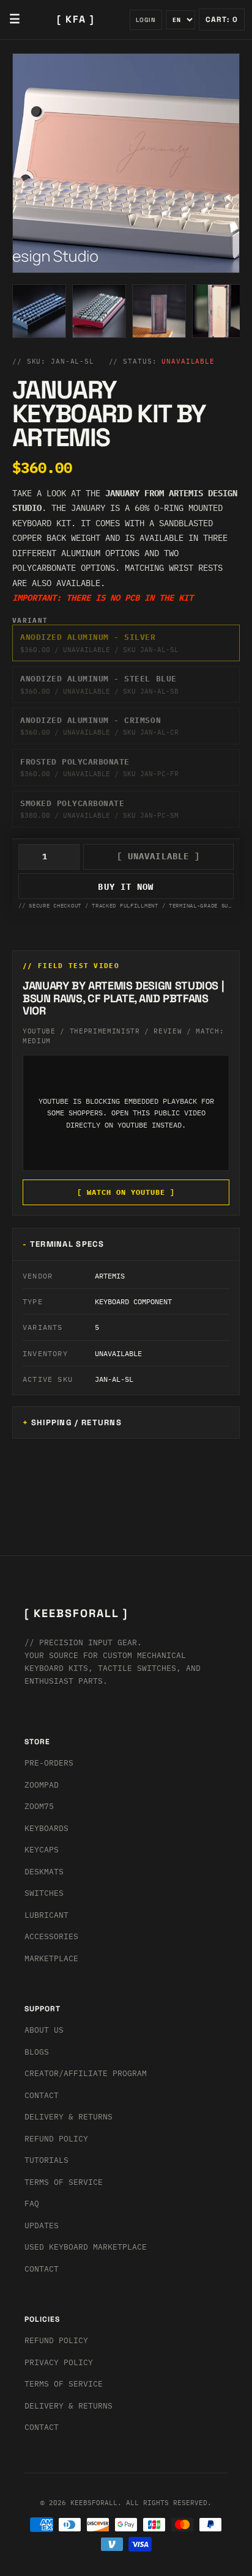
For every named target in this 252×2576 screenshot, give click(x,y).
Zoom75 (39, 1806)
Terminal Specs (67, 1244)
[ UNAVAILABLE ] (159, 856)
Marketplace (51, 1958)
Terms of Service (64, 2182)
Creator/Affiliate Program (86, 2073)
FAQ (32, 2204)
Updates (42, 2226)
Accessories (51, 1936)
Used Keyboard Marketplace (86, 2247)
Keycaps (42, 1850)
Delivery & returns (69, 2117)
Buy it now (126, 887)
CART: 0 (222, 20)
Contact (42, 2095)
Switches (44, 1893)
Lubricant (46, 1915)
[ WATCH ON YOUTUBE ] (126, 1192)
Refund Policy (56, 2139)
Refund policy (56, 2340)
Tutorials (46, 2160)
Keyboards (46, 1828)
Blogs (37, 2052)
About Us (44, 2030)
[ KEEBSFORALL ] (76, 1613)
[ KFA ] (76, 19)
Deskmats (44, 1872)
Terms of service (64, 2384)
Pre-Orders (49, 1763)
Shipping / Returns (76, 1422)
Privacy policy (59, 2362)
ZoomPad (42, 1785)
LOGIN (146, 20)
